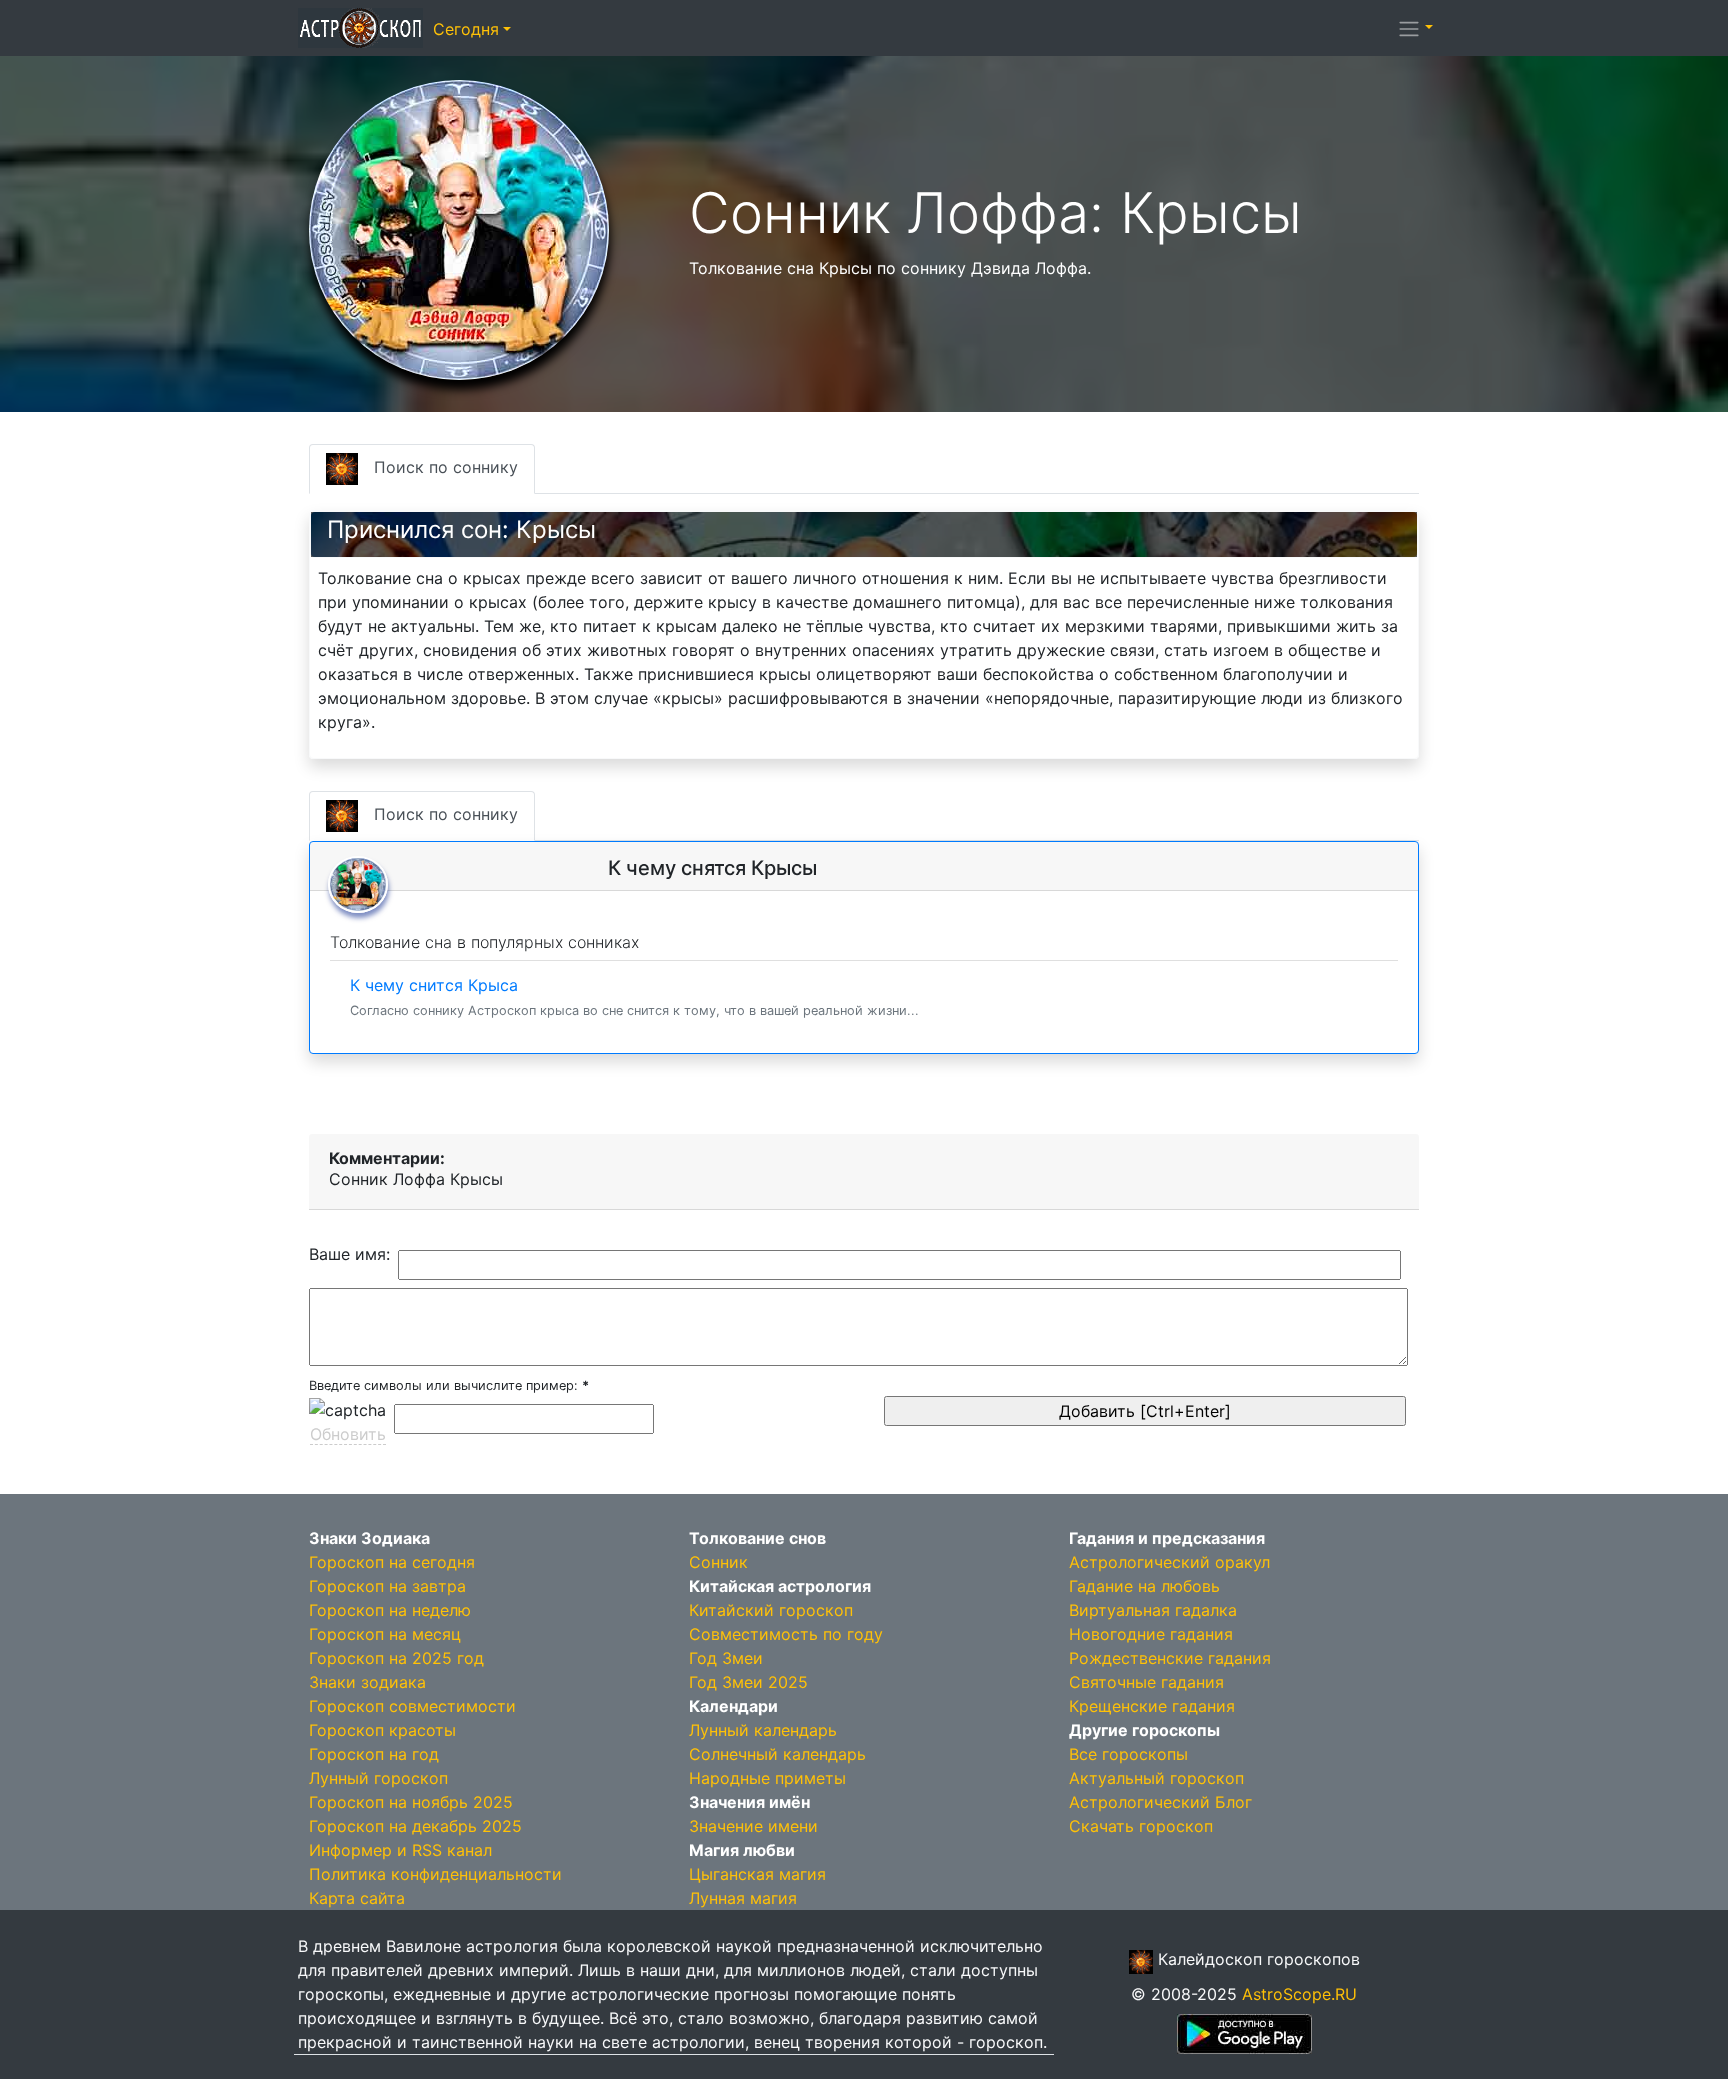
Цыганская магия (757, 1874)
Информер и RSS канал (400, 1850)
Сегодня (466, 29)
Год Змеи (726, 1658)
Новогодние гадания (1151, 1634)
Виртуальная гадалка (1153, 1610)
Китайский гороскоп (771, 1610)
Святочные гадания (1146, 1682)
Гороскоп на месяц (385, 1634)
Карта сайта (357, 1898)
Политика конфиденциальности (435, 1874)
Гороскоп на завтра (387, 1586)
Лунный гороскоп (378, 1778)
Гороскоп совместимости (412, 1706)
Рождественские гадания (1170, 1658)
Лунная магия (743, 1898)
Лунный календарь (763, 1730)
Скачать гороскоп (1141, 1826)
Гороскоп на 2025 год (396, 1658)
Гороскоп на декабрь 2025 (415, 1826)
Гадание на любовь (1144, 1586)
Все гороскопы (1128, 1754)
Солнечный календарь (777, 1754)
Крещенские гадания (1152, 1706)
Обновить (348, 1434)
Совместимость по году (786, 1634)
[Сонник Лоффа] (459, 228)
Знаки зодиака (367, 1682)
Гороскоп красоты (382, 1730)
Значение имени (753, 1826)
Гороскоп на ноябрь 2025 (411, 1802)
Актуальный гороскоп (1156, 1778)
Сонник (718, 1562)
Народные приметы (767, 1778)
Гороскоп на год (374, 1754)
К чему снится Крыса (634, 996)
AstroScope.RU (1299, 1994)
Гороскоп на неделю (390, 1610)
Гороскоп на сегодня (392, 1562)
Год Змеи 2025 (748, 1682)
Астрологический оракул (1169, 1562)
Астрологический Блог (1160, 1802)
